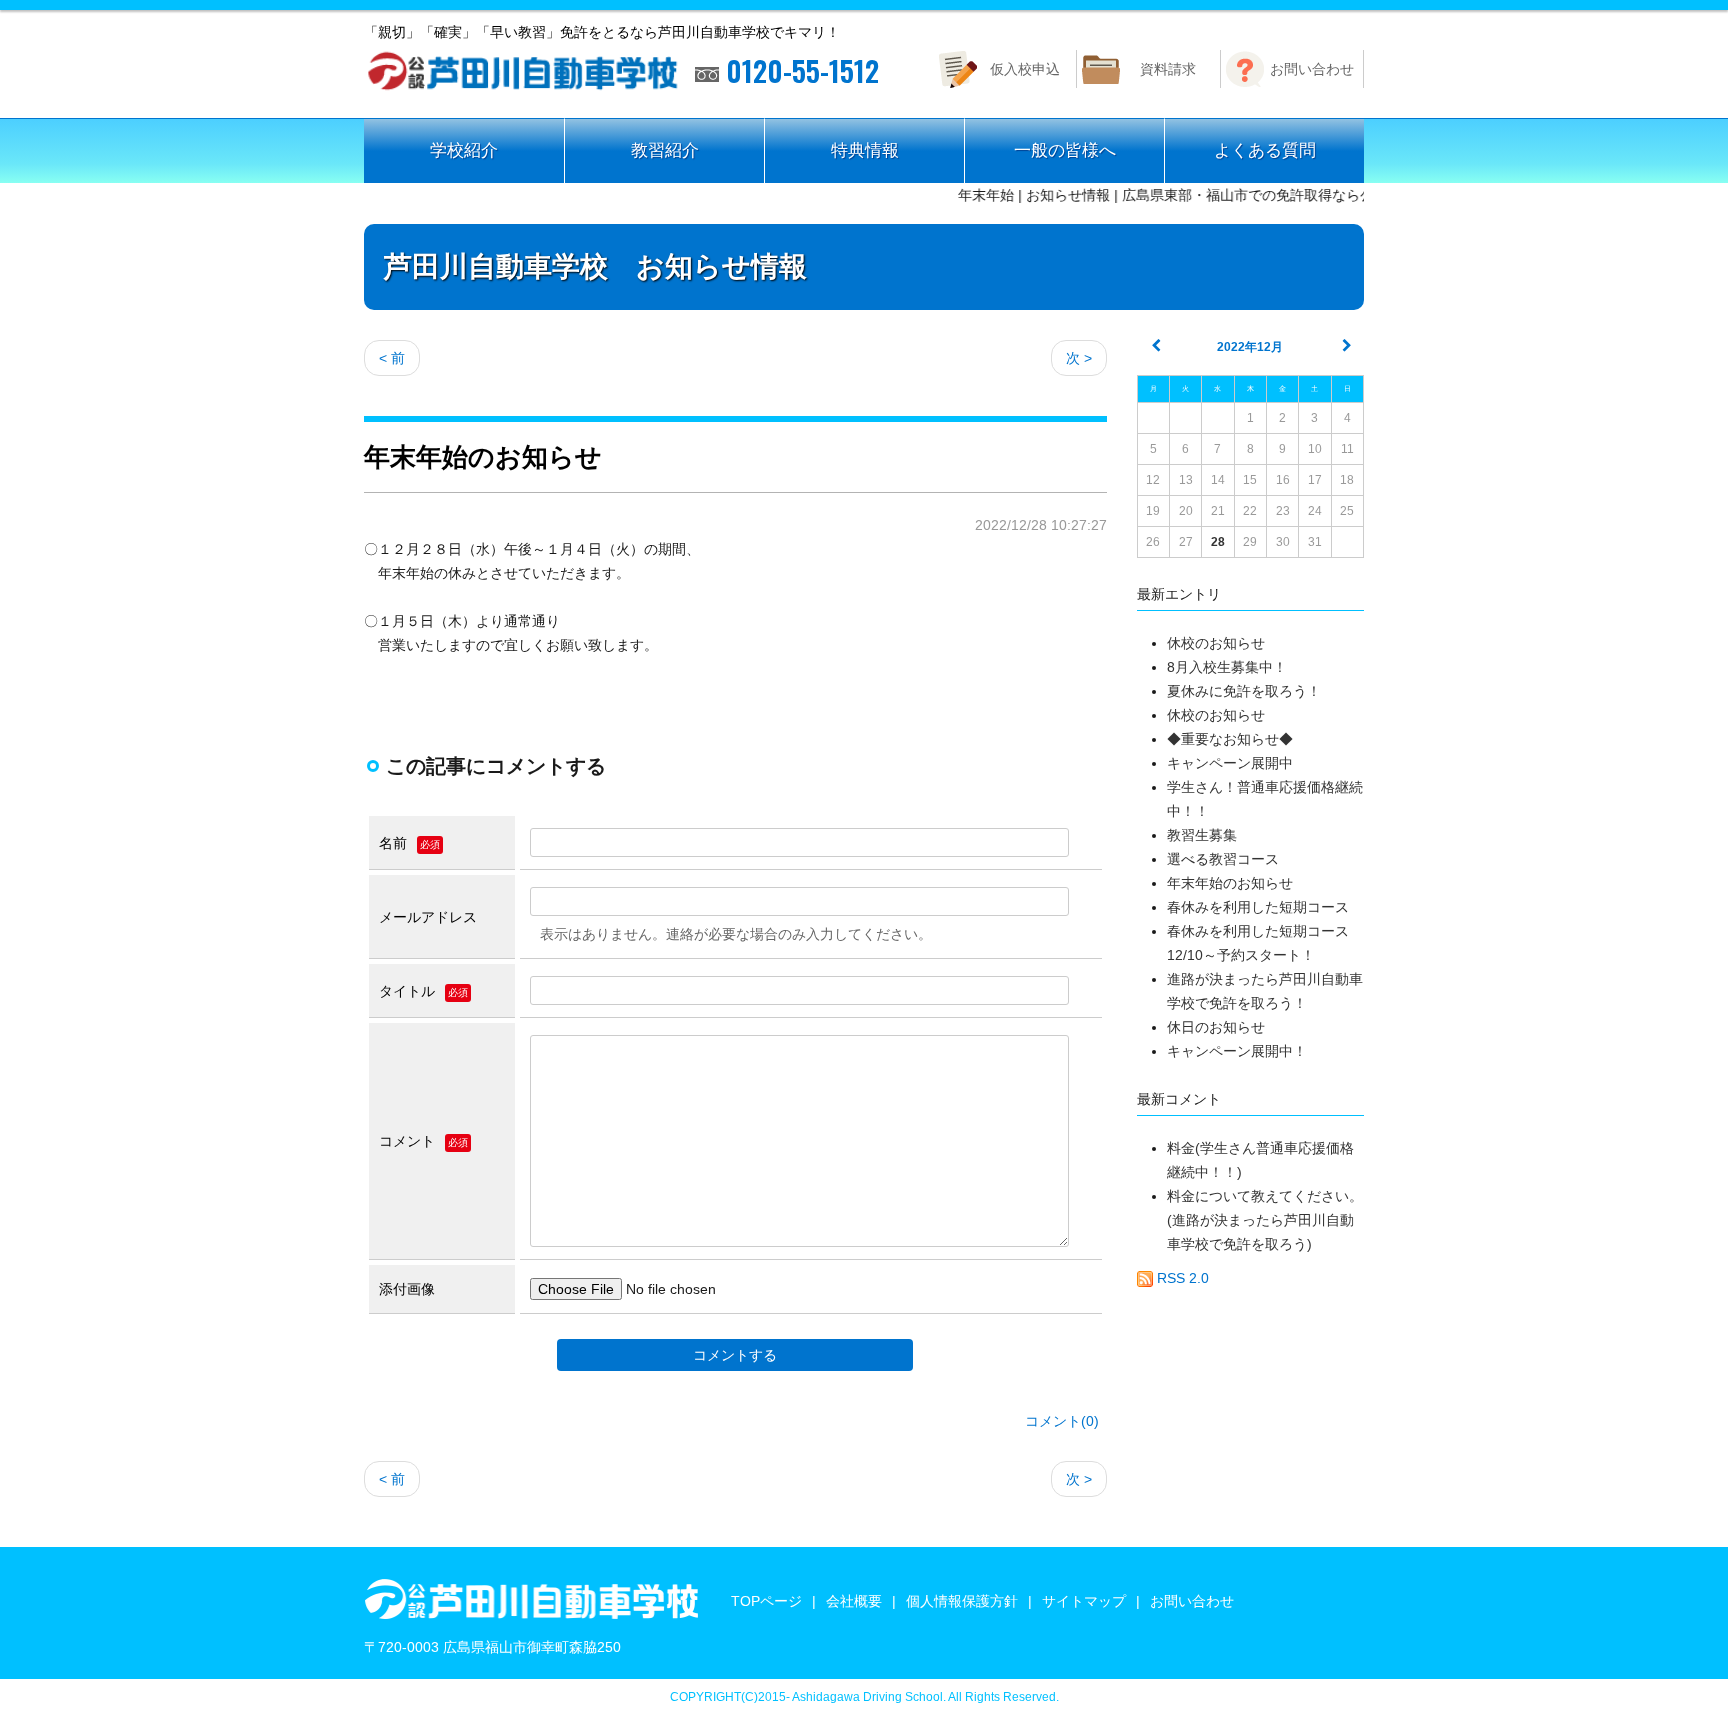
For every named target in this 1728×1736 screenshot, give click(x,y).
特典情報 (865, 150)
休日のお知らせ (1216, 1027)
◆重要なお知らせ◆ (1230, 739)
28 (1218, 542)
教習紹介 (665, 150)
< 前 (392, 358)
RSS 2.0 (1181, 1278)
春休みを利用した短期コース (1258, 907)
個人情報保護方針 (962, 1601)
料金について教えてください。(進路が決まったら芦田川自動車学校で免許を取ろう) (1265, 1220)
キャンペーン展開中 (1230, 763)
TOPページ (766, 1601)
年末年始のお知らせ (1230, 883)
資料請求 (1168, 69)
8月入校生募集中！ (1227, 667)
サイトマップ (1084, 1601)
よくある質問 (1265, 150)
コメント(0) (1062, 1421)
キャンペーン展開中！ (1237, 1051)
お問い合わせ (1312, 69)
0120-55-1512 (799, 71)
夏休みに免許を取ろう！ (1244, 691)
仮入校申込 (1025, 69)
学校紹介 (464, 150)
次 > (1079, 358)
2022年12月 (1250, 347)
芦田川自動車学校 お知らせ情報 (595, 266)
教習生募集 (1202, 835)
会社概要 (854, 1601)
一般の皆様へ (1065, 150)
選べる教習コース (1230, 859)
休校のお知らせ (1216, 643)
